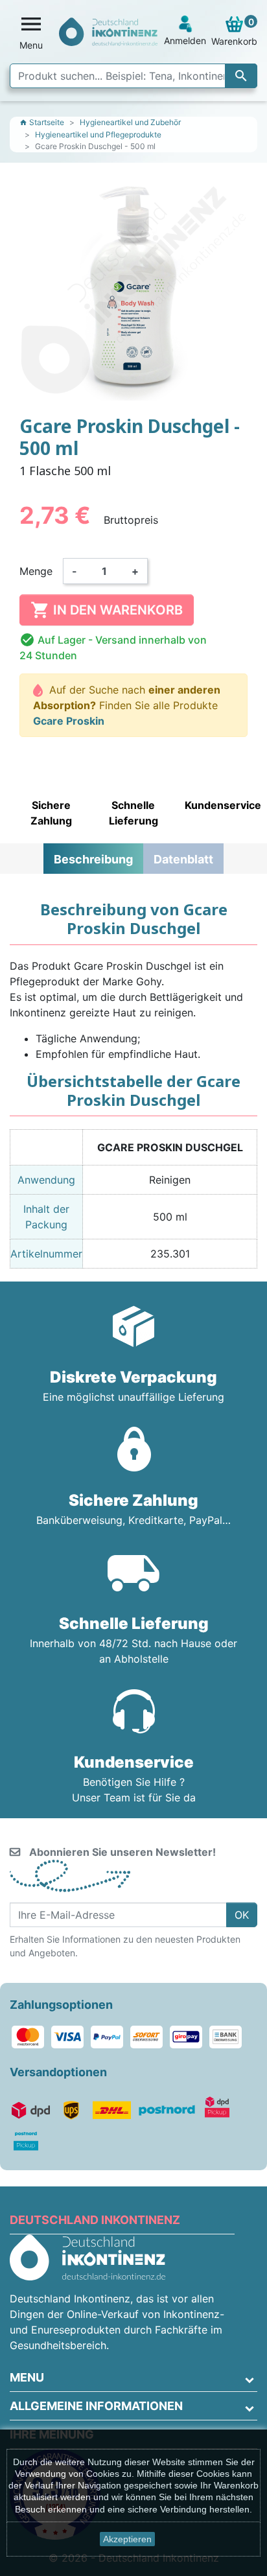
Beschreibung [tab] (93, 859)
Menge (36, 571)
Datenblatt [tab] (183, 859)
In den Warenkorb (107, 610)
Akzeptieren (127, 2539)
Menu (27, 2377)
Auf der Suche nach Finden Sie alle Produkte (127, 705)
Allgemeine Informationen (96, 2406)
